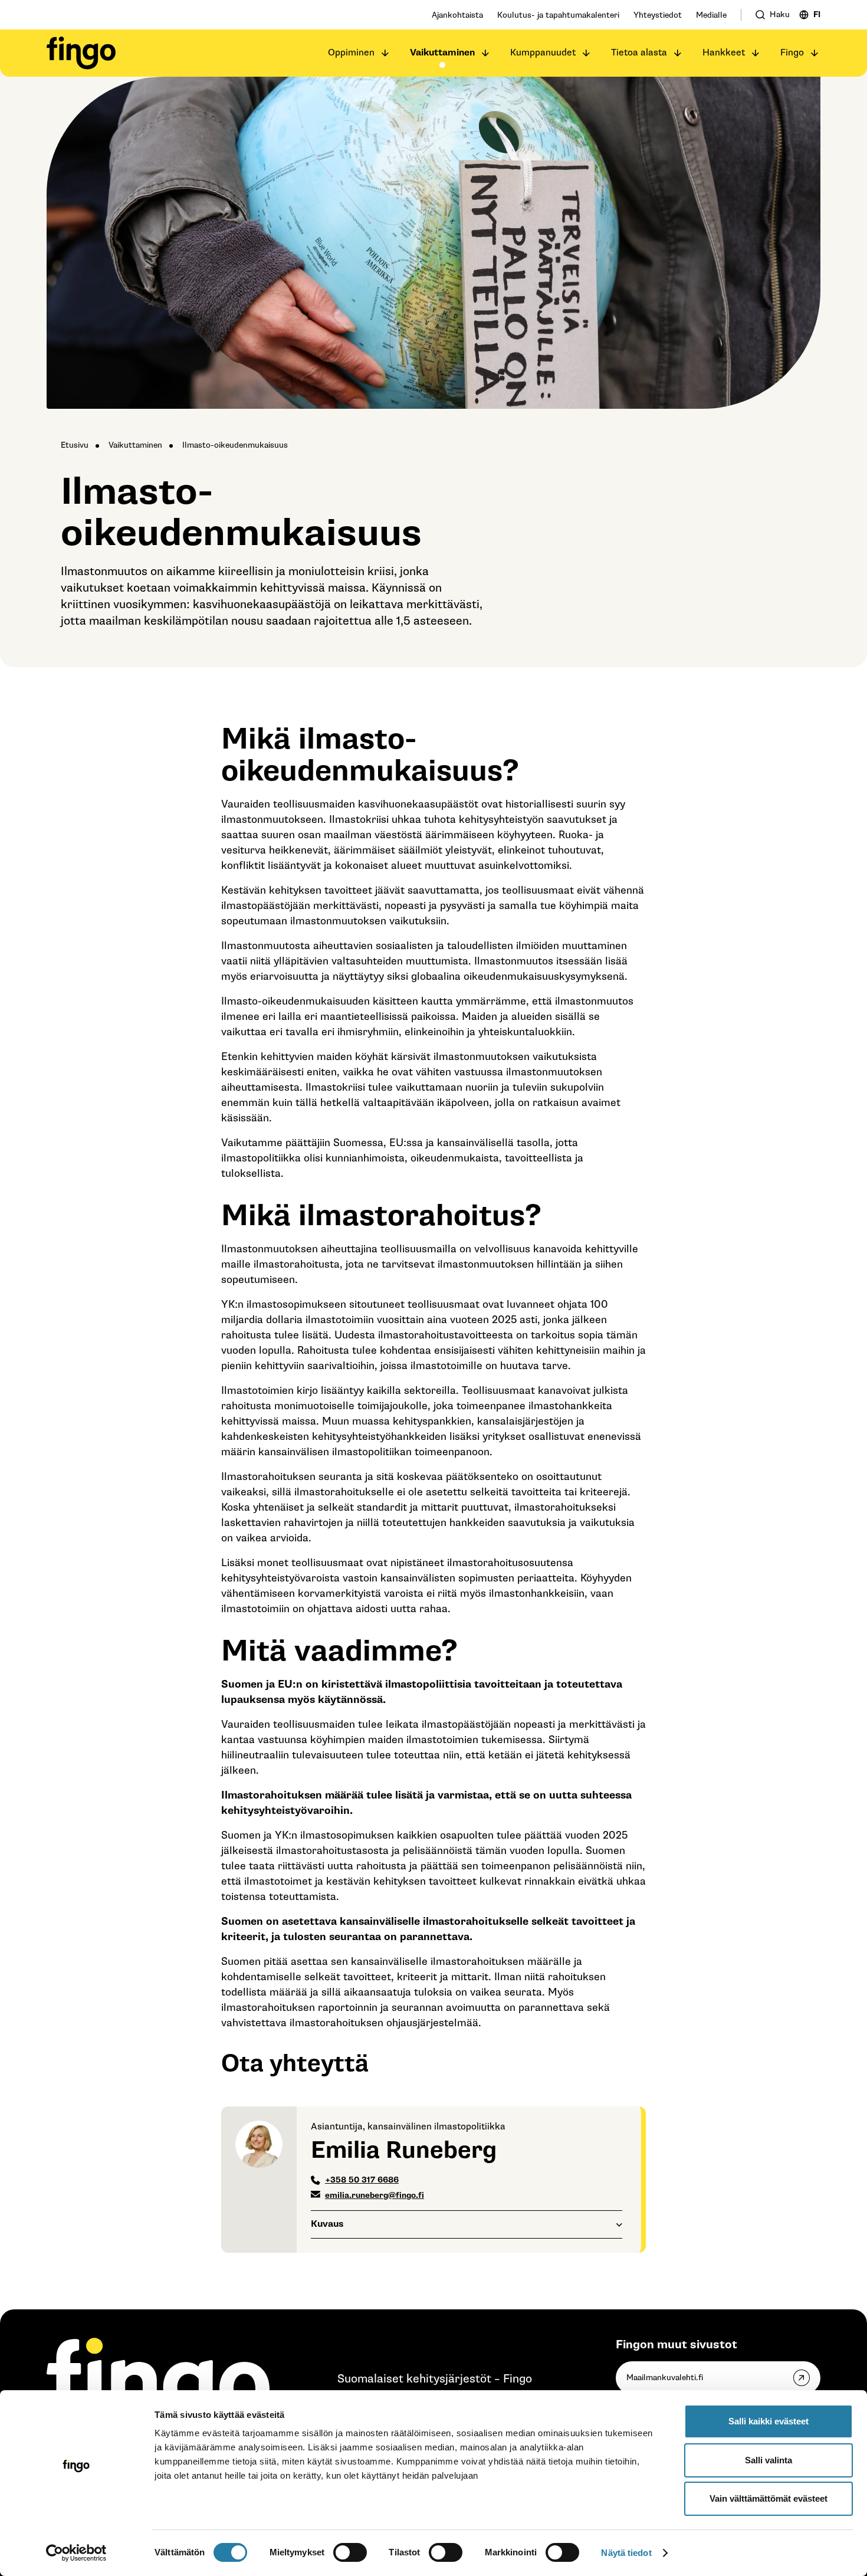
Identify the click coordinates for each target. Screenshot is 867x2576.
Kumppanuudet (543, 53)
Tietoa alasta (639, 53)
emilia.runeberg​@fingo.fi (375, 2195)
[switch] (350, 2552)
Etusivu (75, 445)
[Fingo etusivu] (81, 53)
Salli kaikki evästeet (769, 2421)
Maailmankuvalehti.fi (665, 2378)
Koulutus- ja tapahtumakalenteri (558, 15)
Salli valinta (769, 2460)
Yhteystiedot (658, 15)
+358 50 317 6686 (362, 2180)
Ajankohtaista (457, 15)
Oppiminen (351, 53)
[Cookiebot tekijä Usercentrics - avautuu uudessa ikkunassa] (76, 2553)
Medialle (711, 15)
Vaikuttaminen (442, 53)
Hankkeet (724, 53)
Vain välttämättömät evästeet (769, 2498)
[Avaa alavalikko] (385, 53)
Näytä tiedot (626, 2553)
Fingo (792, 53)
